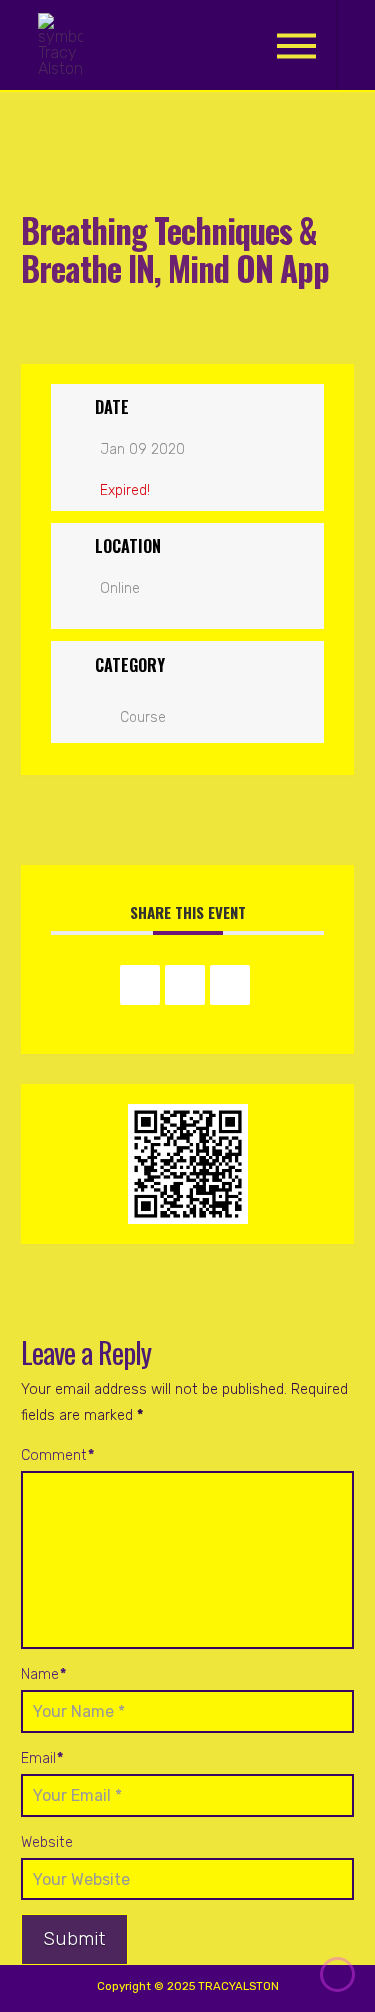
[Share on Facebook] (140, 985)
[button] (296, 45)
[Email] (230, 985)
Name (43, 1674)
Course (143, 717)
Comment (57, 1455)
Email (42, 1758)
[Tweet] (185, 985)
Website (47, 1842)
